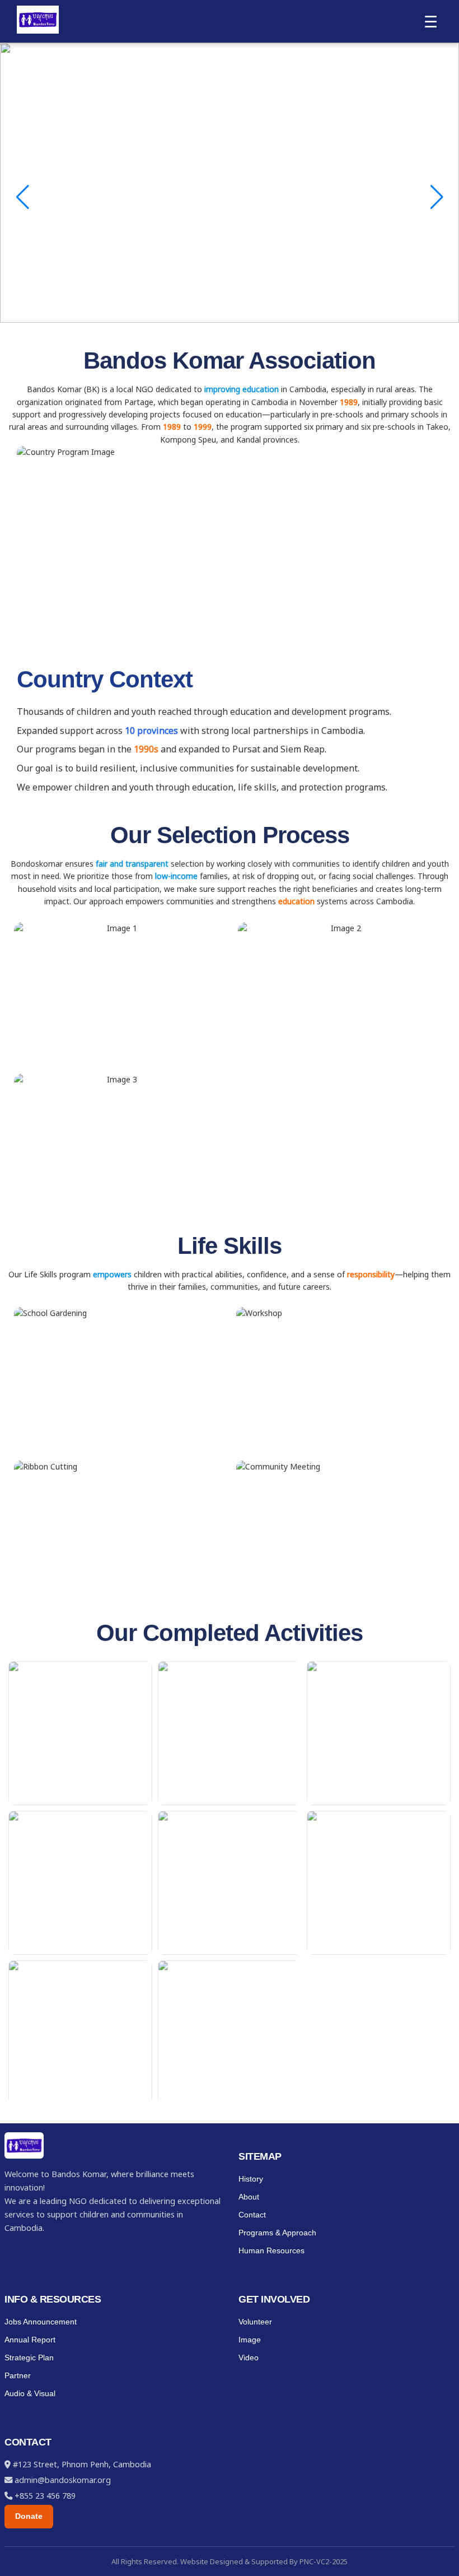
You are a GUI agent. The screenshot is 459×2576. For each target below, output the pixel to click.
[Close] (447, 12)
